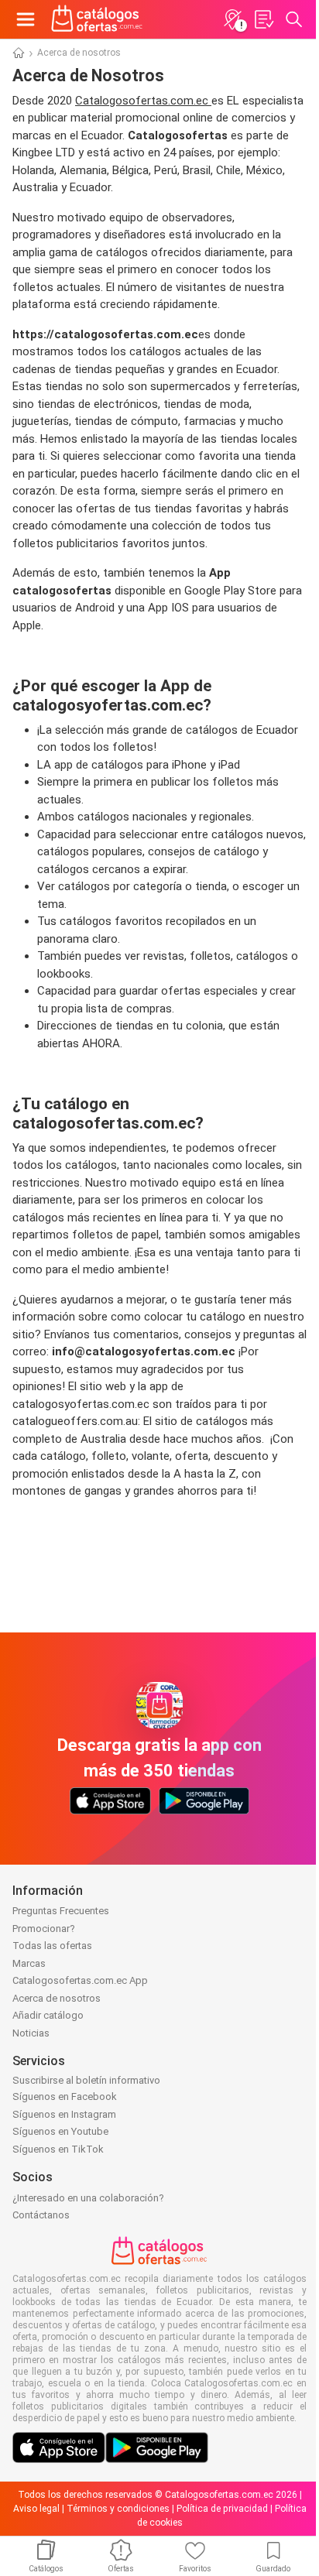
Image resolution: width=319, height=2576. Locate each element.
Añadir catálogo (48, 2015)
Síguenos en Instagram (64, 2114)
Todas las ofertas (52, 1946)
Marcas (29, 1963)
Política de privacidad (222, 2509)
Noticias (31, 2033)
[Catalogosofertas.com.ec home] (97, 19)
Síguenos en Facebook (65, 2096)
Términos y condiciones (118, 2509)
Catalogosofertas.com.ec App (80, 1980)
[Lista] (263, 19)
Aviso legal (36, 2509)
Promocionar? (44, 1929)
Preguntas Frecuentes (61, 1911)
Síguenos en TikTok (58, 2149)
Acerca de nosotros (57, 1998)
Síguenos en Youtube (60, 2131)
